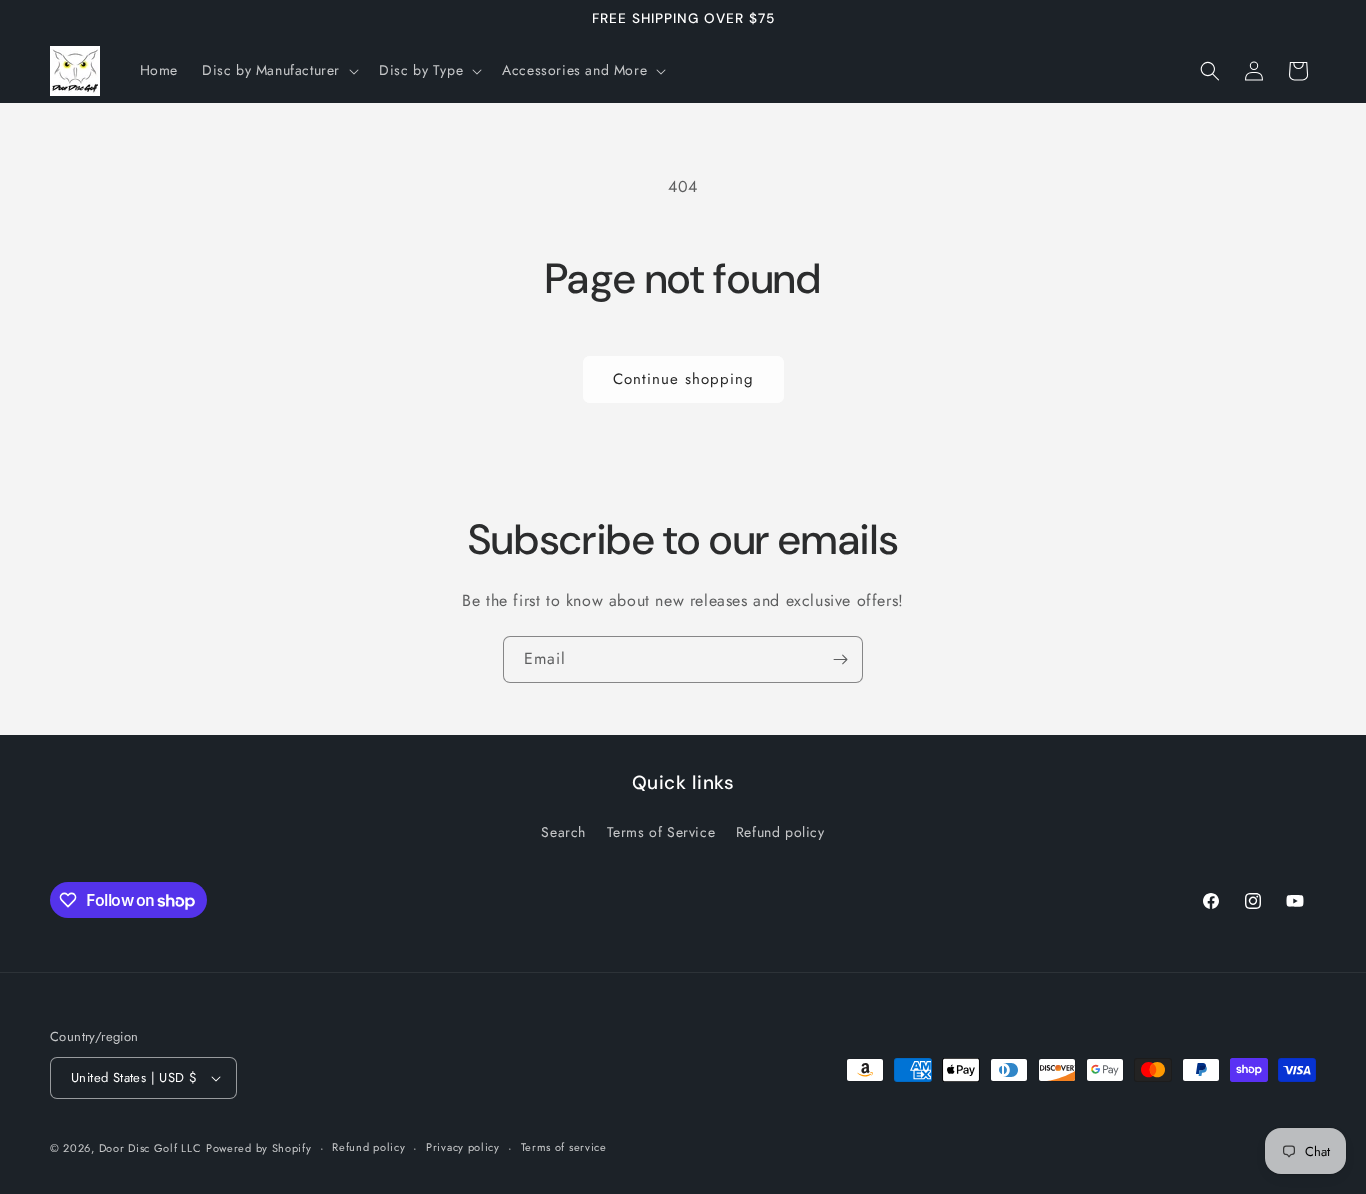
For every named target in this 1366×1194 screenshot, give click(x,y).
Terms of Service (661, 832)
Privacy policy (463, 1147)
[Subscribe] (840, 659)
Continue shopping (683, 379)
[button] (278, 70)
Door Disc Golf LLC (150, 1148)
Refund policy (780, 832)
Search (563, 832)
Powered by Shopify (259, 1148)
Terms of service (564, 1147)
